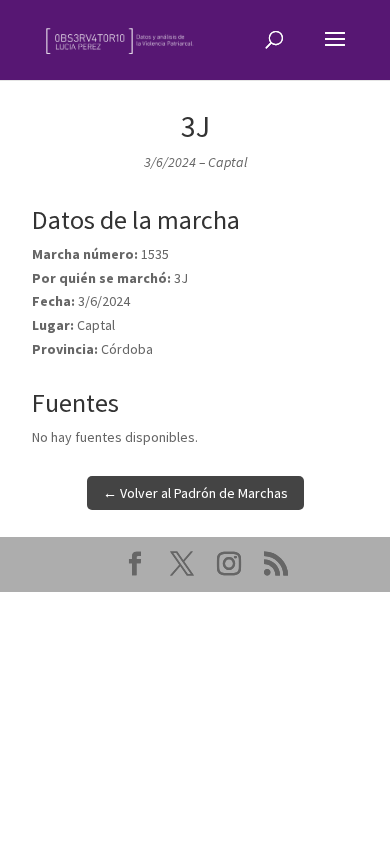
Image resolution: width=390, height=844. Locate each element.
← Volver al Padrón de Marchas (195, 493)
